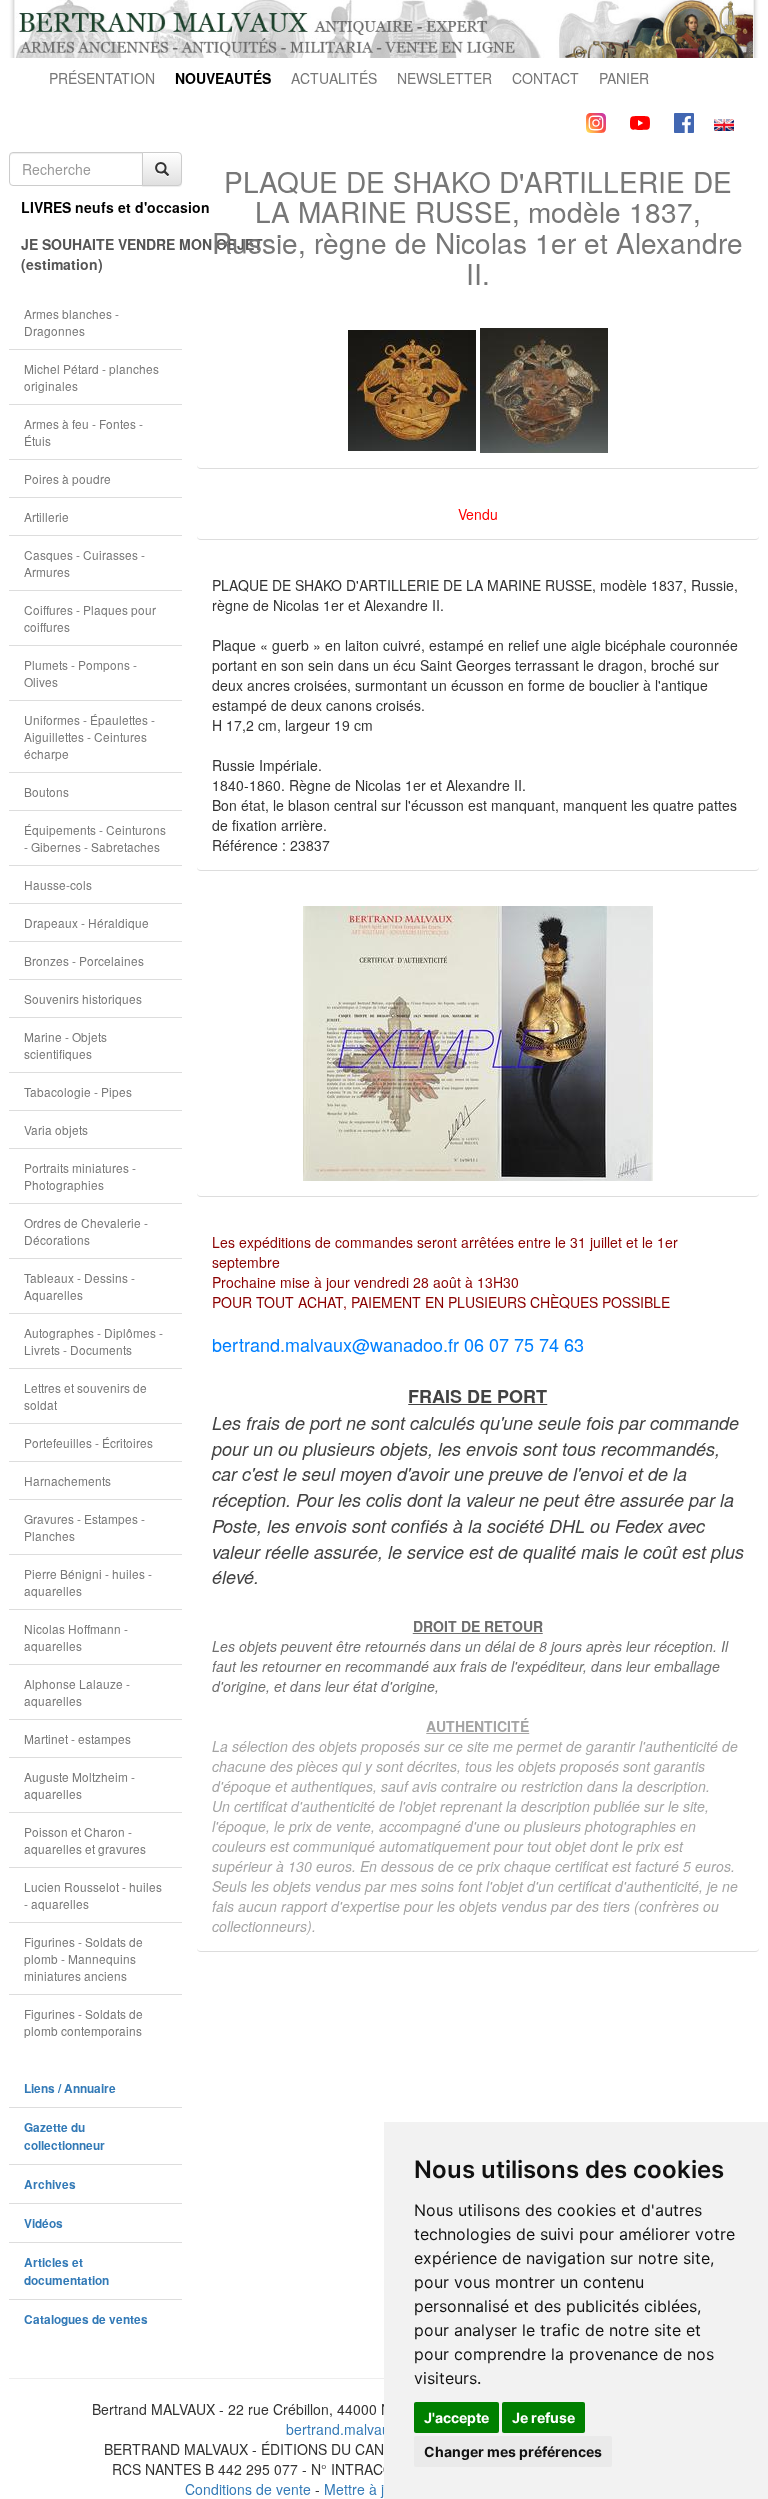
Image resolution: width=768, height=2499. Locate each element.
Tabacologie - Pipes (78, 1091)
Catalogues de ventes (86, 2319)
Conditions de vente (248, 2489)
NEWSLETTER (444, 78)
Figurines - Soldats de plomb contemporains (83, 2022)
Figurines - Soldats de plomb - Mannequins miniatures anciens (83, 1958)
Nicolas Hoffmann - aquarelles (76, 1637)
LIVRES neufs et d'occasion (101, 207)
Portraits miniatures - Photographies (80, 1176)
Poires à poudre (67, 478)
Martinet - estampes (77, 1738)
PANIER (624, 78)
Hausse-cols (58, 884)
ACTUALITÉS (334, 78)
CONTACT (545, 78)
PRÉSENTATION (102, 78)
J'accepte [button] (456, 2417)
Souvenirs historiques (83, 998)
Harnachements (67, 1480)
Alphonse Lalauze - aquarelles (77, 1692)
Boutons (46, 791)
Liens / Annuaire (70, 2088)
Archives (50, 2184)
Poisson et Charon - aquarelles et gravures (85, 1840)
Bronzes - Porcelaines (84, 960)
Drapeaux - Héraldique (86, 922)
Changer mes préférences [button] (513, 2451)
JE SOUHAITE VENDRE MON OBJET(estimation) (101, 254)
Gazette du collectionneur (64, 2136)
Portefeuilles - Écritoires (88, 1442)
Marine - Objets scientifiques (65, 1045)
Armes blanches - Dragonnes (71, 322)
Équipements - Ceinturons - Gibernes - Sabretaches (95, 838)
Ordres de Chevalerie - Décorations (86, 1231)
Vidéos (43, 2223)
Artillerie (46, 516)
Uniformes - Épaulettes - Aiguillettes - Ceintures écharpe (89, 736)
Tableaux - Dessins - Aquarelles (79, 1286)
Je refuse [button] (543, 2417)
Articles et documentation (66, 2271)
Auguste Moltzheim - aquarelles (79, 1785)
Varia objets (56, 1129)
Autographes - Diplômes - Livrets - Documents (93, 1341)
